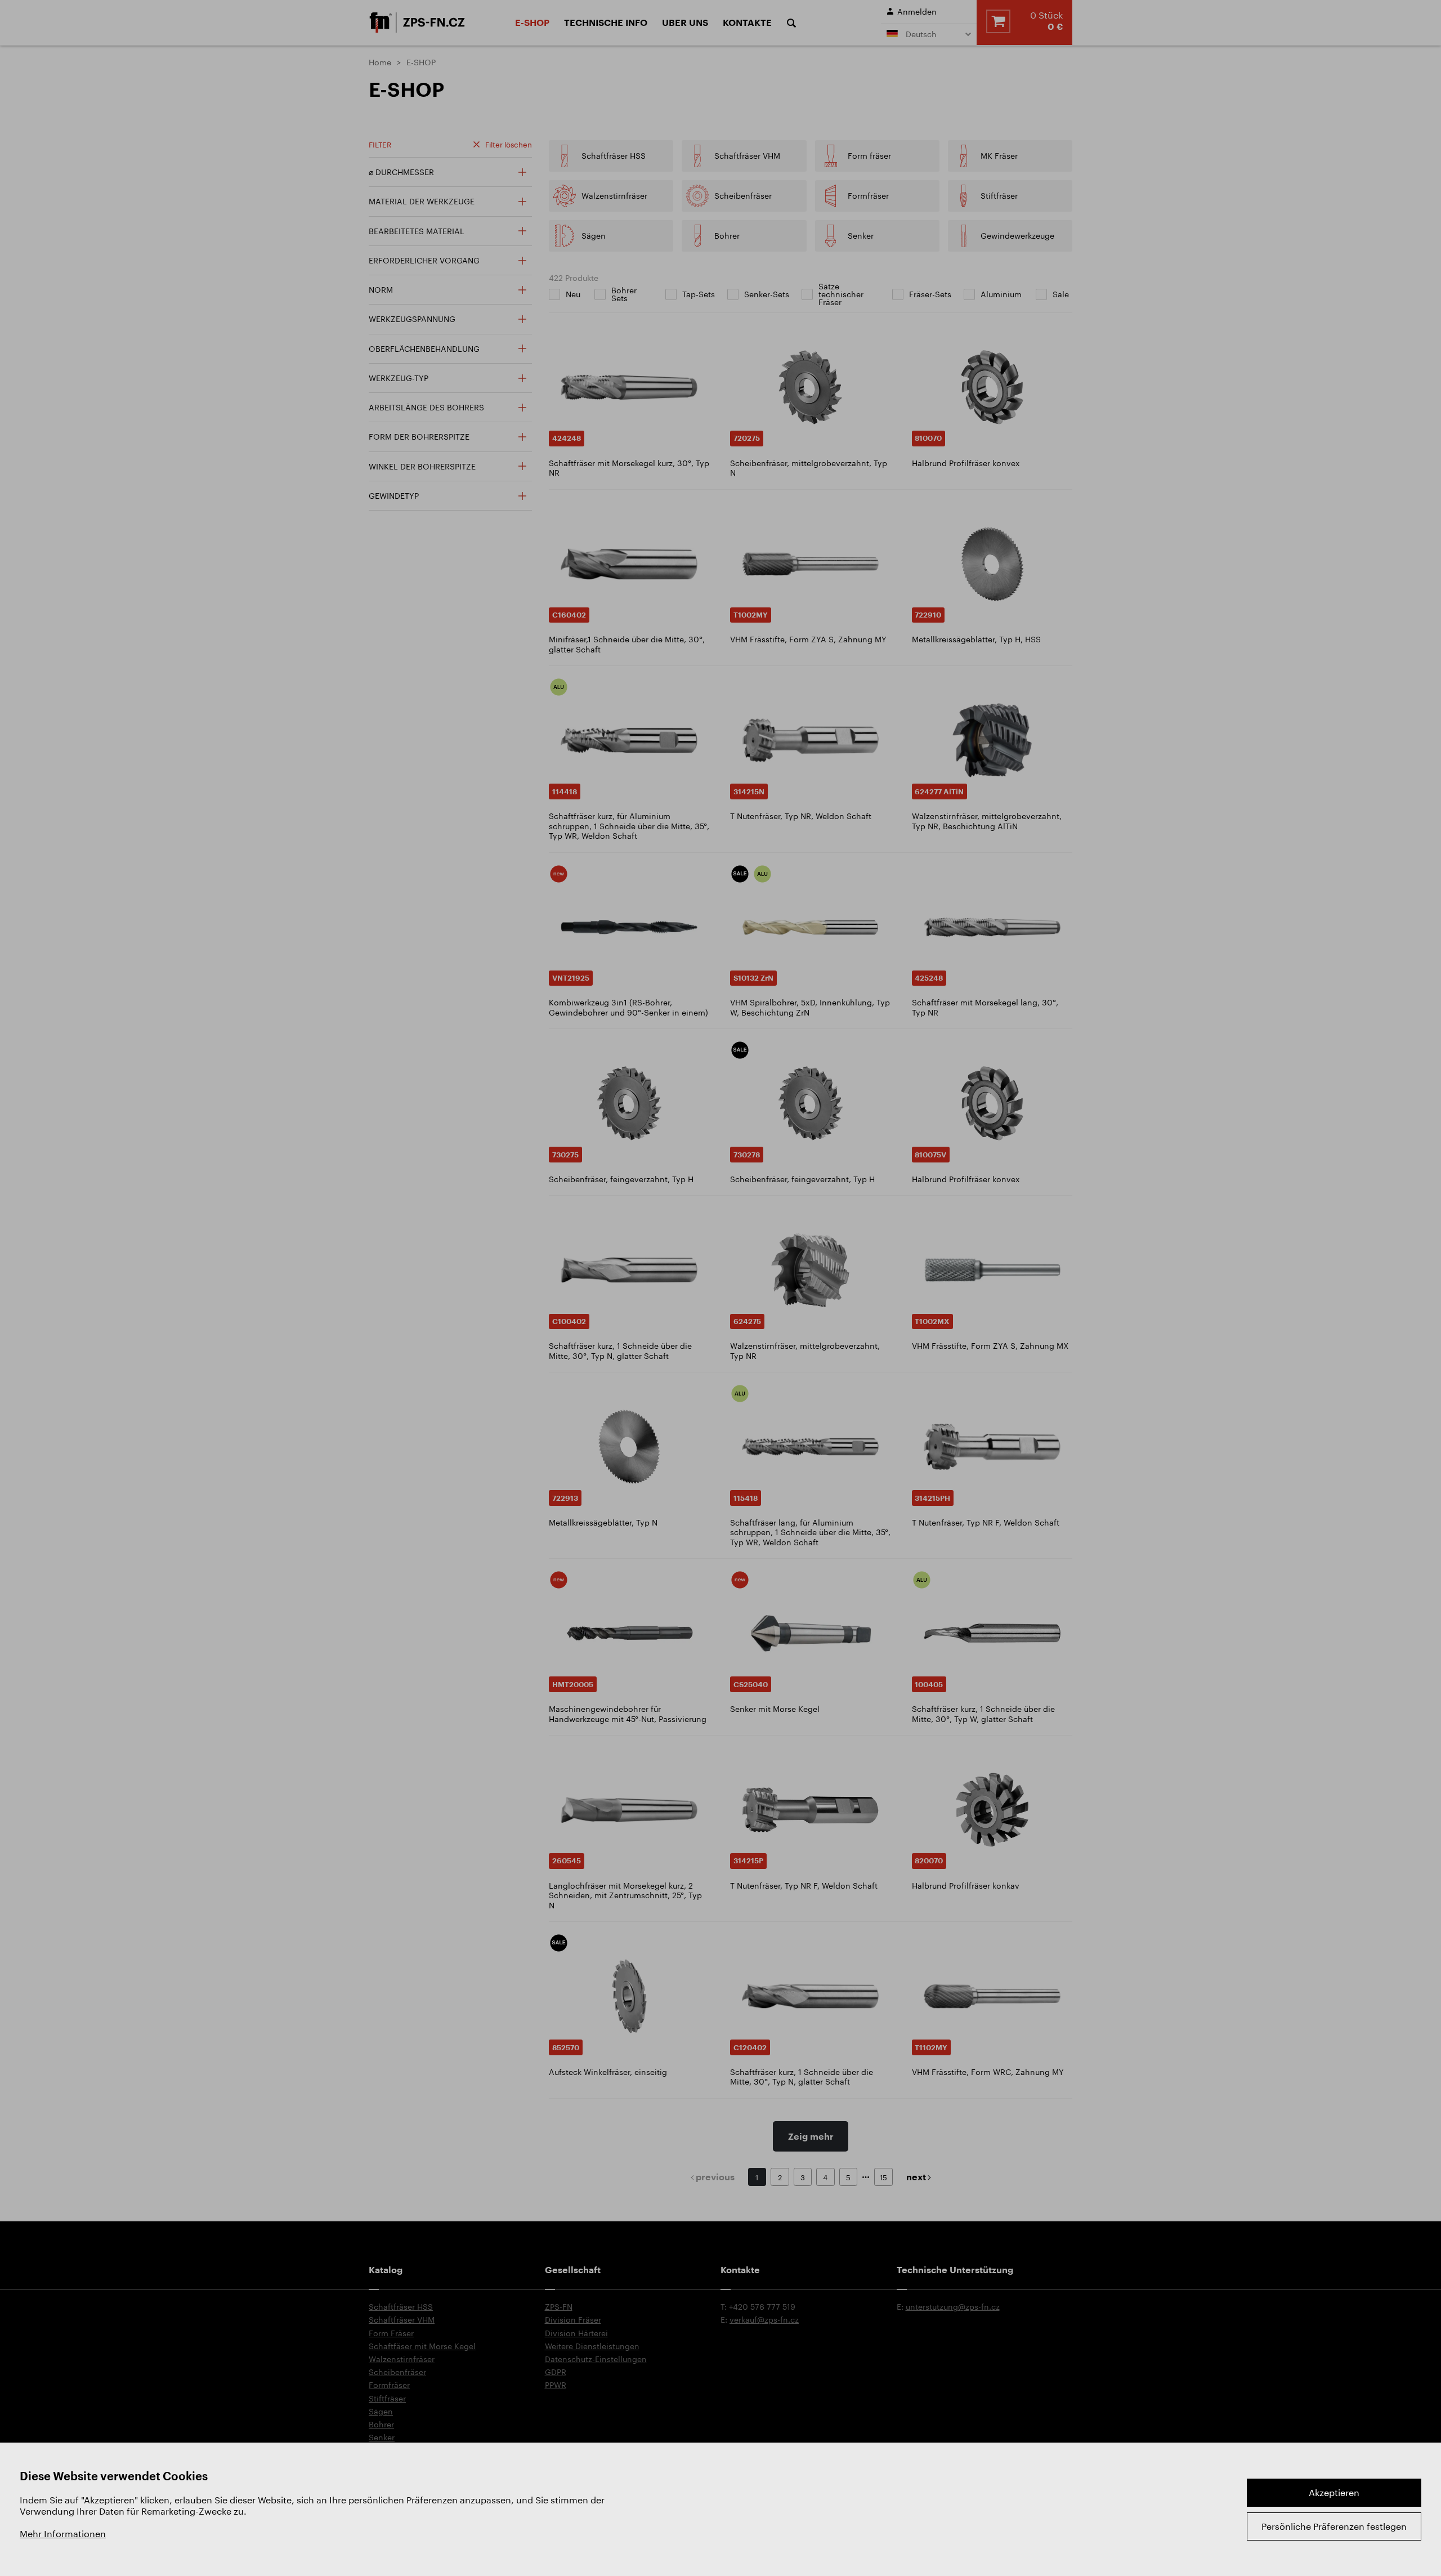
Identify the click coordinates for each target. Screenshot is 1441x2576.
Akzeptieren (1334, 2492)
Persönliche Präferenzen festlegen (1334, 2526)
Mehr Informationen (63, 2533)
